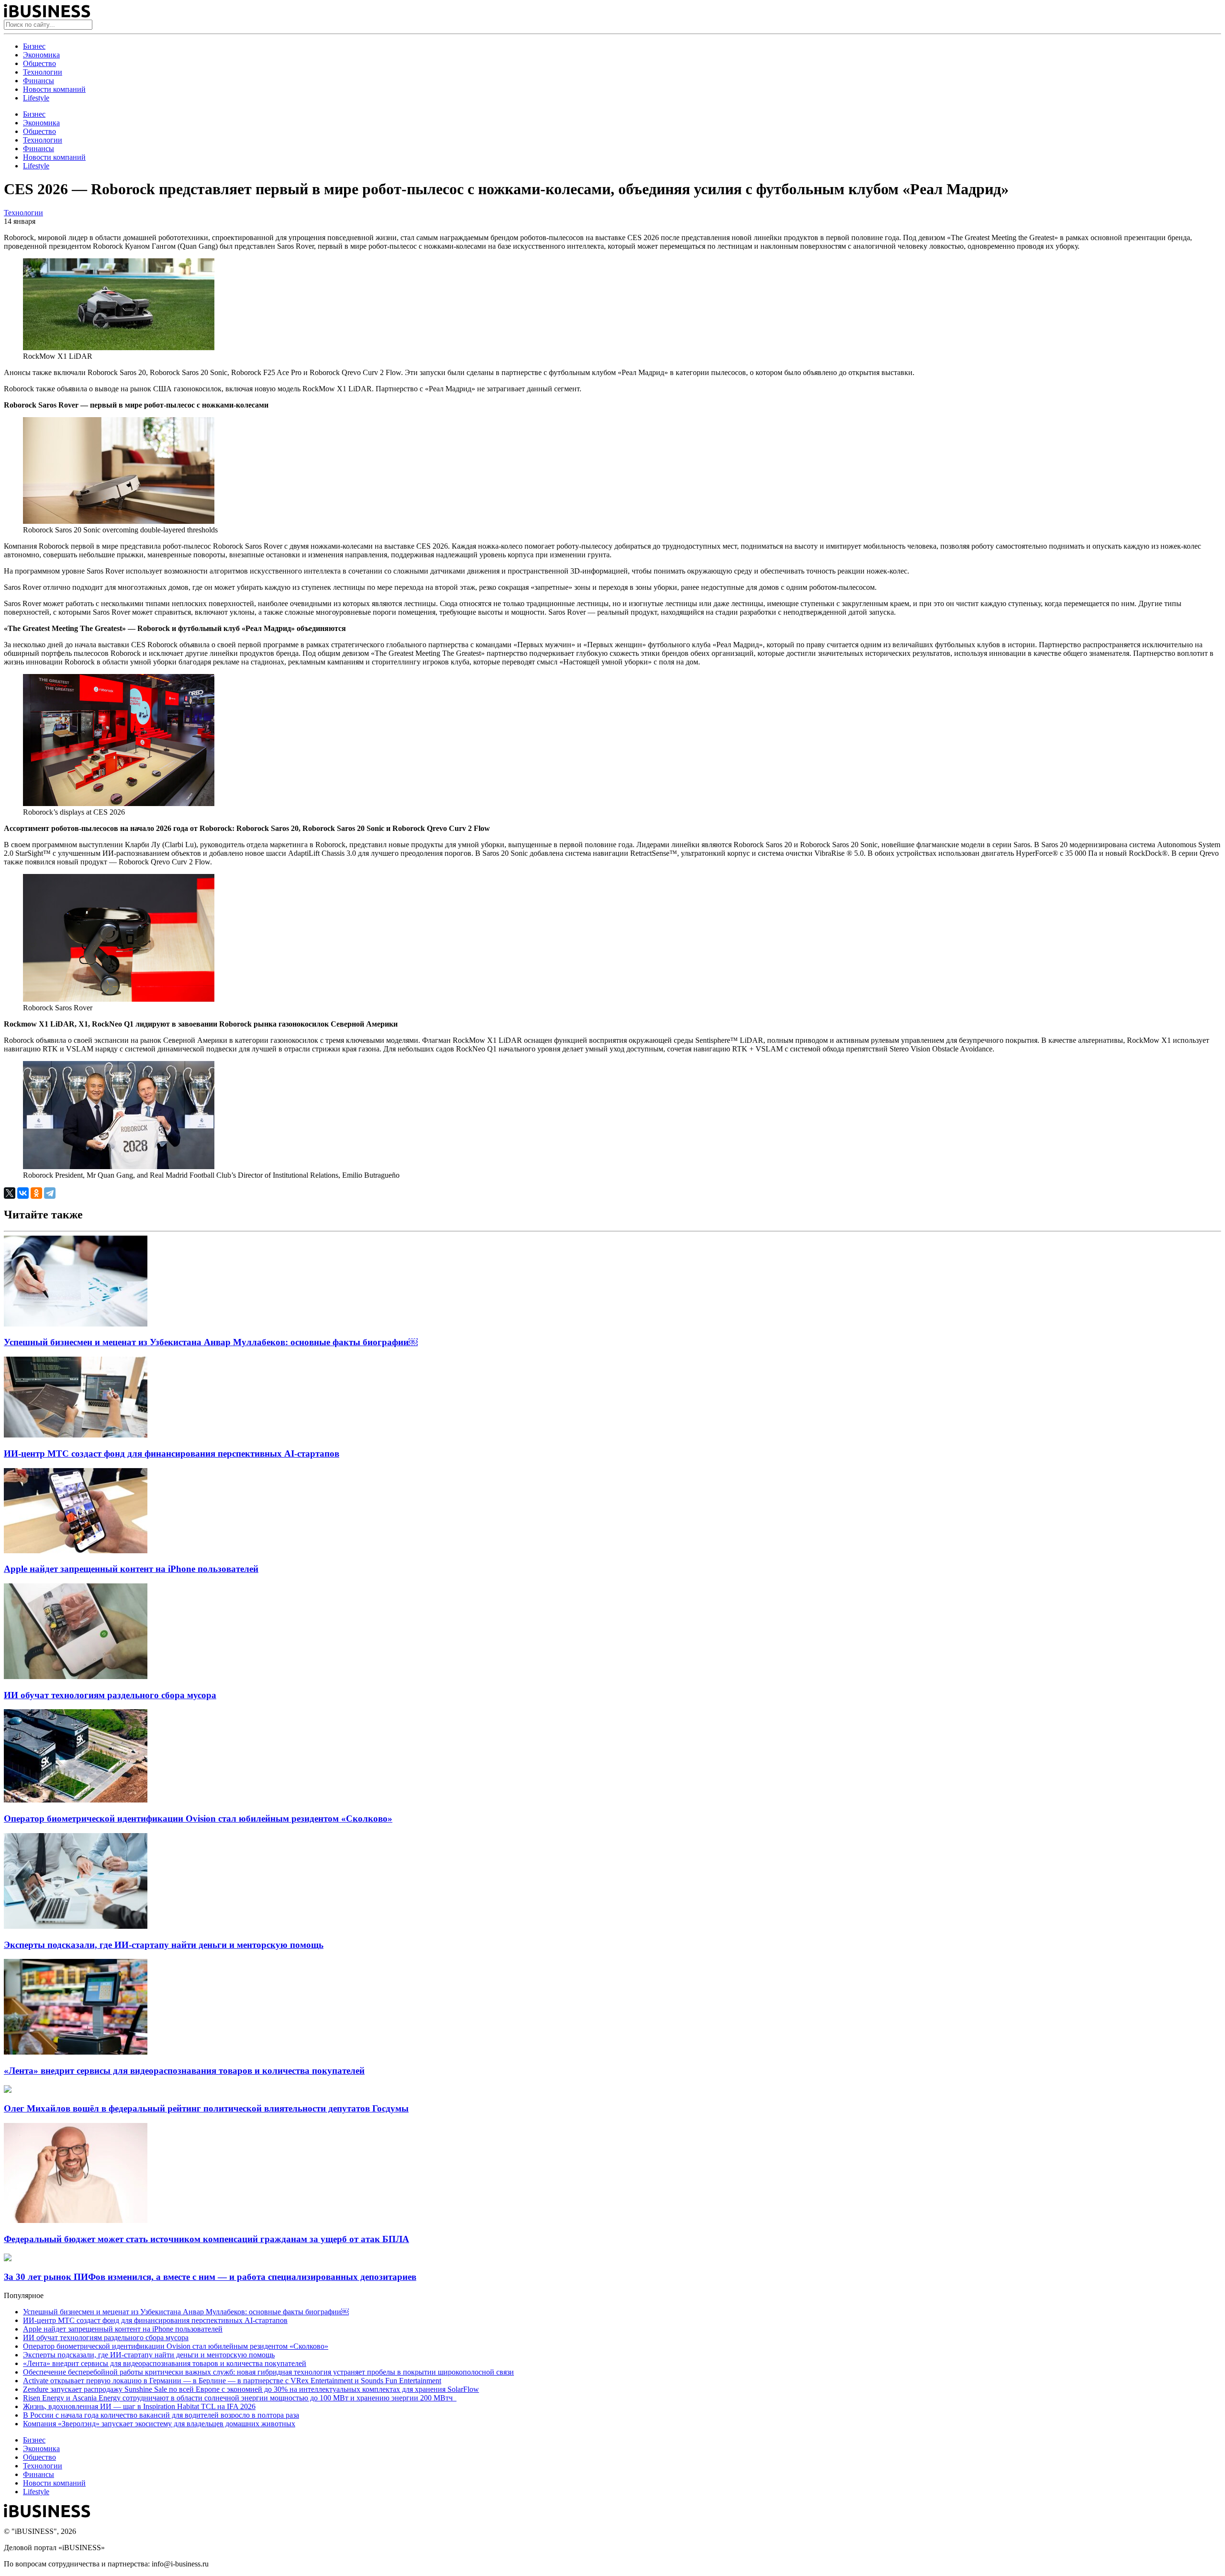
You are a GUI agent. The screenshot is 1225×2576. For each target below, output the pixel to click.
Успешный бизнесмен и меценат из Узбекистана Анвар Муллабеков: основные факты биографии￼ (211, 1342)
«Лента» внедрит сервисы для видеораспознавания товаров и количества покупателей (184, 2071)
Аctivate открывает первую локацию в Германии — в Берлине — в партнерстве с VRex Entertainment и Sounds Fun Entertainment (232, 2381)
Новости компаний (54, 89)
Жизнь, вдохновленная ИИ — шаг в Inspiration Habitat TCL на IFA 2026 (139, 2406)
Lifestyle (36, 98)
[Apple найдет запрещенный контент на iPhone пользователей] (76, 1551)
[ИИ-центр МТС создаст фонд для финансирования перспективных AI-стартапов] (76, 1435)
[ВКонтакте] (23, 1193)
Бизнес (34, 46)
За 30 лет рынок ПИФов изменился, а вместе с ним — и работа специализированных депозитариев (210, 2277)
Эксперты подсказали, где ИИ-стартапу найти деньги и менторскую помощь (164, 1945)
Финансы (39, 81)
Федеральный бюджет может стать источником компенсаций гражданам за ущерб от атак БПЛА (206, 2239)
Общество (39, 63)
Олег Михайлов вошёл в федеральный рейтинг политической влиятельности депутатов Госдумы (206, 2108)
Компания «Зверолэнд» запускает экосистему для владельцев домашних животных (159, 2424)
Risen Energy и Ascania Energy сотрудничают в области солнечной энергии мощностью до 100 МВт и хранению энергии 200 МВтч (240, 2398)
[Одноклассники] (36, 1193)
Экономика (41, 55)
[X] (10, 1193)
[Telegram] (50, 1193)
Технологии (43, 72)
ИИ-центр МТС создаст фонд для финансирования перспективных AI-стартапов (172, 1454)
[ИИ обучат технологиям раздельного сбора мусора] (76, 1676)
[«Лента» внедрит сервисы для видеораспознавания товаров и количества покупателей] (76, 2052)
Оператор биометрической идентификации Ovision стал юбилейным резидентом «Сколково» (198, 1819)
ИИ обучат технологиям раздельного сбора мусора (110, 1695)
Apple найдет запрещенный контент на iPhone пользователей (131, 1569)
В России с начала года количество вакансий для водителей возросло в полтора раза (161, 2415)
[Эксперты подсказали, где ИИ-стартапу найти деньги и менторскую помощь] (76, 1926)
